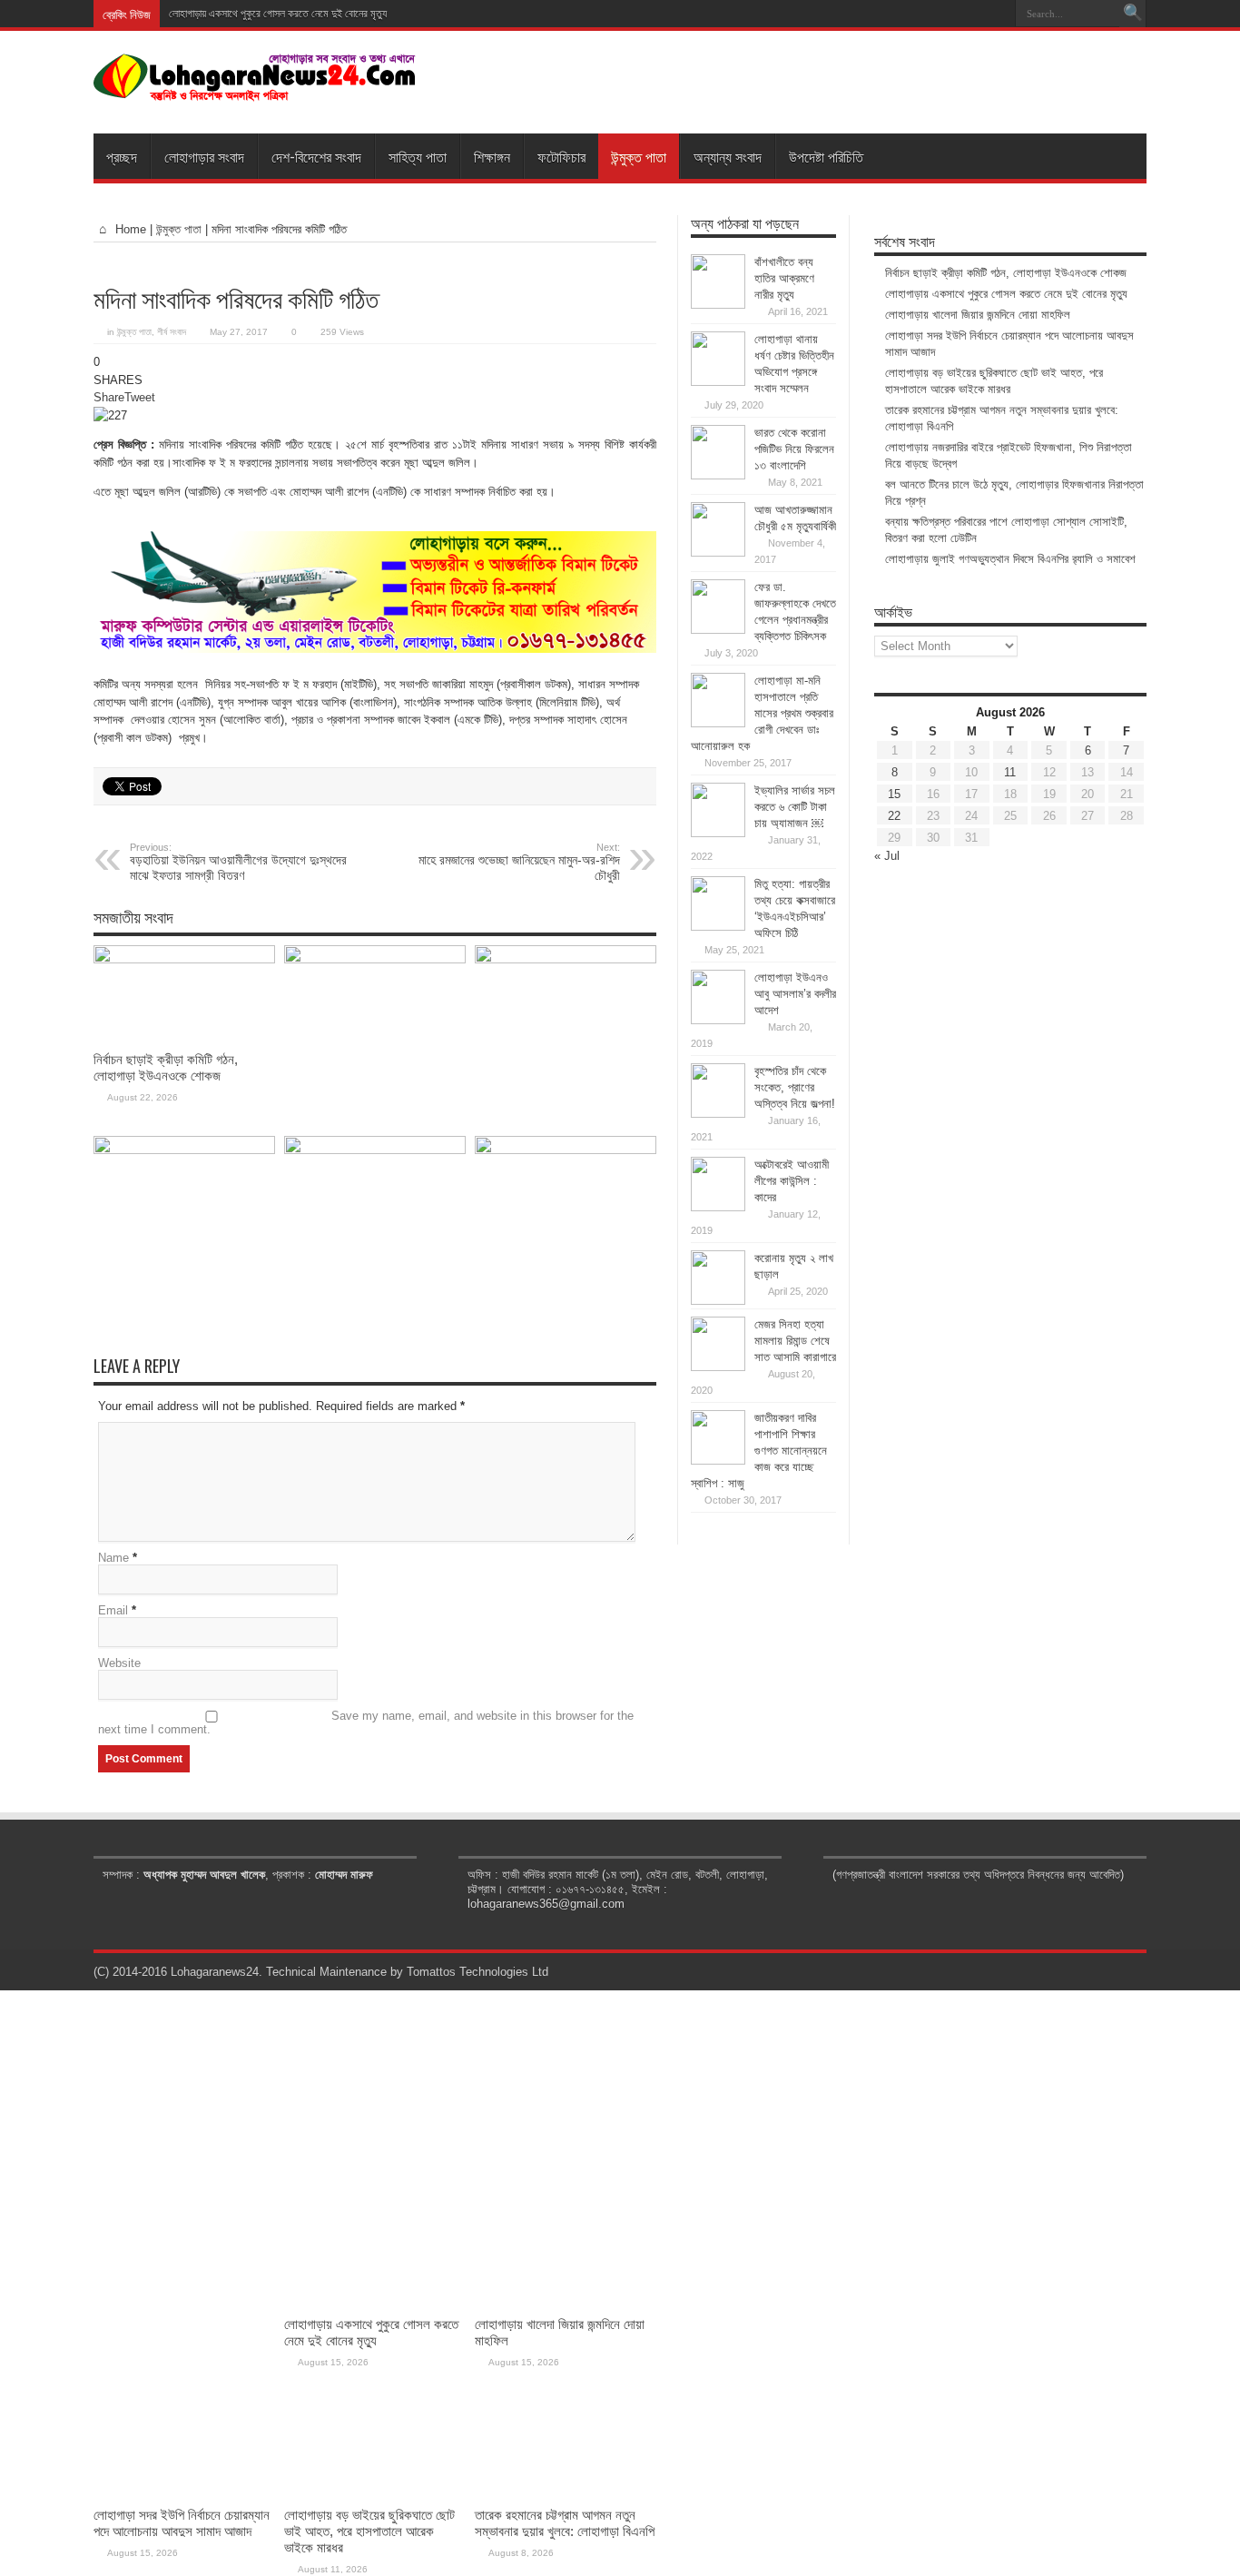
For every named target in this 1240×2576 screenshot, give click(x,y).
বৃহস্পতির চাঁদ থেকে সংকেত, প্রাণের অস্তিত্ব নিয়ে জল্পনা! (795, 1087)
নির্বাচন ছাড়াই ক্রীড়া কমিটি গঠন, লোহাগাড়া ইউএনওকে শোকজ (166, 1067)
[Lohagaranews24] (255, 88)
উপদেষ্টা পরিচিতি (826, 156)
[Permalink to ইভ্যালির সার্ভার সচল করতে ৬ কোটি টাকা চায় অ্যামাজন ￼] (718, 833)
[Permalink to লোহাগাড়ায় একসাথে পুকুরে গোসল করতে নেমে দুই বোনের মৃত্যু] (375, 959)
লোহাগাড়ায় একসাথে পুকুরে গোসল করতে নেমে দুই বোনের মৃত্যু (278, 14)
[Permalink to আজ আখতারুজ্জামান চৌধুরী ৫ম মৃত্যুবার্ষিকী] (718, 553)
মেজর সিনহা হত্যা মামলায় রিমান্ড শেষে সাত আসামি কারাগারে (795, 1341)
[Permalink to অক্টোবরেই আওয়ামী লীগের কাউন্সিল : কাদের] (718, 1207)
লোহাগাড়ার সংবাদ (204, 156)
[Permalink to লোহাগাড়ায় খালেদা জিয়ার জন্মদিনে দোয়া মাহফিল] (566, 959)
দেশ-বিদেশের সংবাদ (316, 156)
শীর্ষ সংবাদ (172, 332)
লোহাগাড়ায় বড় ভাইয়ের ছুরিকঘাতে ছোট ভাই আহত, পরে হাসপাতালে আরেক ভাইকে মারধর (369, 2531)
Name (113, 1558)
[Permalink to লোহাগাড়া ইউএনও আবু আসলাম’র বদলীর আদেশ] (718, 1020)
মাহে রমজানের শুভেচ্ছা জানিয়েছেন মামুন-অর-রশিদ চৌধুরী (519, 862)
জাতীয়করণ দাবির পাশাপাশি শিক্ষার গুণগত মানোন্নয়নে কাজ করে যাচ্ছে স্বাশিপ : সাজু (759, 1451)
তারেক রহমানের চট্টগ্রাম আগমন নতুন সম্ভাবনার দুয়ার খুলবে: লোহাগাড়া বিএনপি (565, 2523)
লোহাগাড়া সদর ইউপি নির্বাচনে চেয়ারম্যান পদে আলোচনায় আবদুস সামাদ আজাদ (182, 2523)
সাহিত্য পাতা (418, 156)
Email (113, 1610)
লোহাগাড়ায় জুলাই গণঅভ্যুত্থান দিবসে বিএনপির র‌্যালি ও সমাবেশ (1010, 559)
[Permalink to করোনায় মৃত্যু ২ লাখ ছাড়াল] (718, 1301)
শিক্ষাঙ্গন (492, 156)
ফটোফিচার (561, 156)
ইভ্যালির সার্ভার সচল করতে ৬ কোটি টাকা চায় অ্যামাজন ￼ (795, 807)
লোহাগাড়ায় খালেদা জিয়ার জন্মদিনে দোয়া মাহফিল (978, 315)
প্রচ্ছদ (122, 156)
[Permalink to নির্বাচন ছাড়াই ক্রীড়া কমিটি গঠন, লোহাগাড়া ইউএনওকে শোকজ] (184, 959)
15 (894, 794)
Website (119, 1663)
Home (129, 229)
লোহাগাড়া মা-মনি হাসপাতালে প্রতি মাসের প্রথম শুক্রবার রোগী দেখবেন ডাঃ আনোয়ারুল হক (762, 713)
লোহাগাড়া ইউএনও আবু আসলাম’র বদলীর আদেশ (795, 994)
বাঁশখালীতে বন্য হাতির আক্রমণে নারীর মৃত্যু (784, 278)
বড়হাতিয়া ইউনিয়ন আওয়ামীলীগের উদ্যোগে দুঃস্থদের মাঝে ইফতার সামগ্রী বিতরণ (238, 862)
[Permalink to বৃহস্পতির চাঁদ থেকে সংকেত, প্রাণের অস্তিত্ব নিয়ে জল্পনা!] (718, 1114)
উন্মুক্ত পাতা (639, 156)
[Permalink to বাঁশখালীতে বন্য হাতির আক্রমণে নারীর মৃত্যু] (718, 305)
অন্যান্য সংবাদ (728, 156)
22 (894, 816)
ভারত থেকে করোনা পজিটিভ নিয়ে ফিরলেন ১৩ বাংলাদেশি (794, 449)
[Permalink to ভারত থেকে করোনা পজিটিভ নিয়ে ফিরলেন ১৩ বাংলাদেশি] (718, 475)
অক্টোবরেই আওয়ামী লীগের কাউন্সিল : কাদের (792, 1181)
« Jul (887, 856)
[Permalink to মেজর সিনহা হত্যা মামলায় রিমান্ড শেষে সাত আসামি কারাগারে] (718, 1367)
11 (1010, 772)
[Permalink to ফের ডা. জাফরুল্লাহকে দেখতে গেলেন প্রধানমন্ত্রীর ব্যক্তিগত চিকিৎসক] (718, 630)
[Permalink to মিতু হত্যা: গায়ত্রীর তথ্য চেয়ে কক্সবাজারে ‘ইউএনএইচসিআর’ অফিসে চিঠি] (718, 927)
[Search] (1133, 14)
